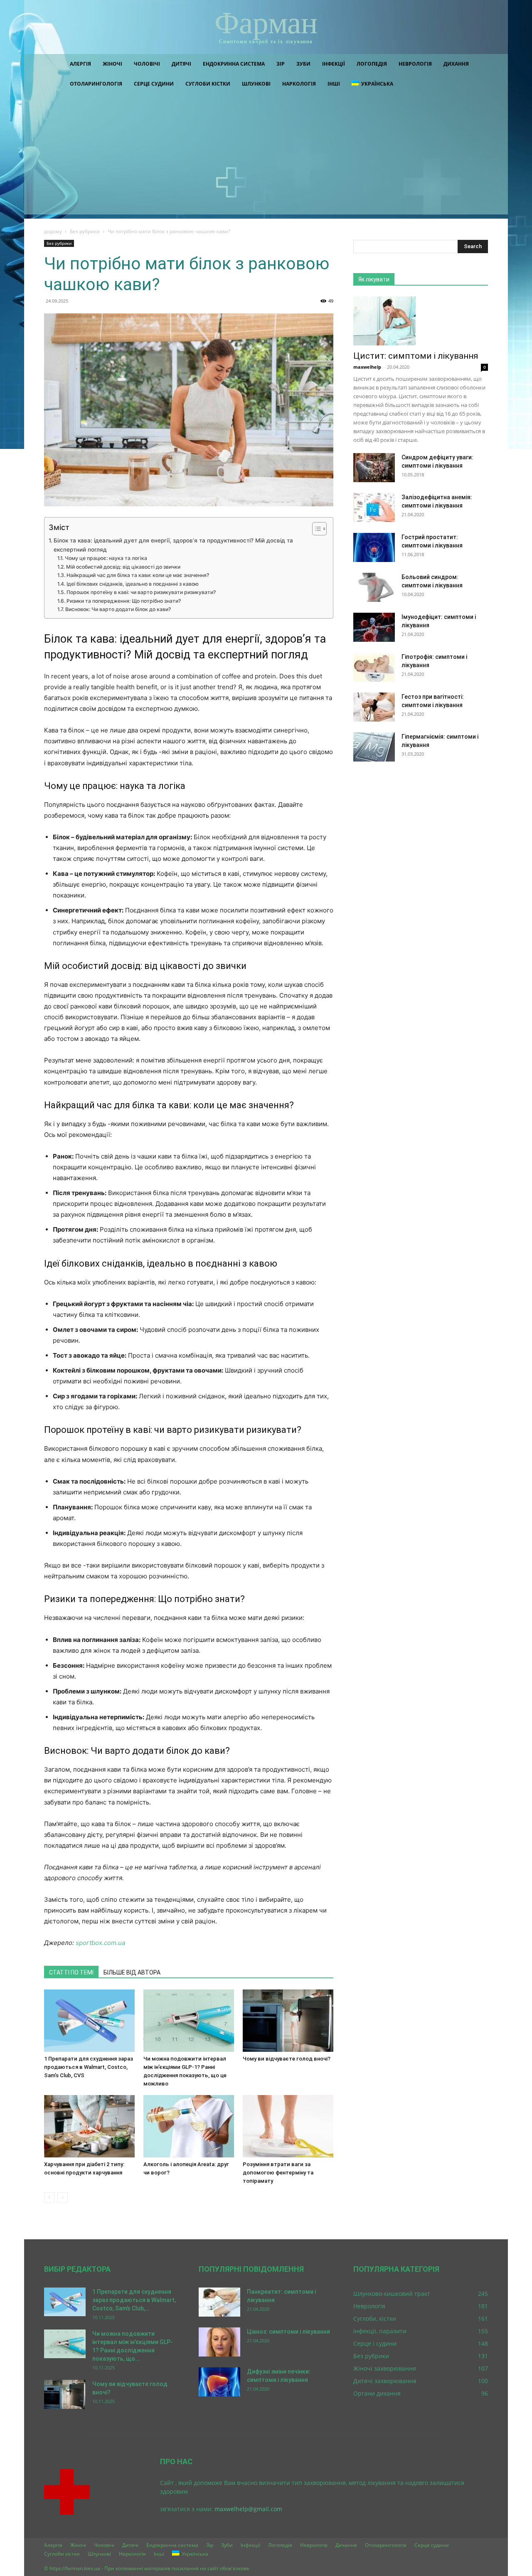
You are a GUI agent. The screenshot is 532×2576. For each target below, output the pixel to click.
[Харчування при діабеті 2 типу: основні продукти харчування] (89, 2126)
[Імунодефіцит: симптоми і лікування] (374, 627)
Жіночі (112, 64)
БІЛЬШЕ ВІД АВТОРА (132, 1972)
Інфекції (334, 64)
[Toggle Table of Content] (315, 529)
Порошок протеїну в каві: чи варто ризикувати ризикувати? (141, 592)
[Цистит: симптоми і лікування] (421, 321)
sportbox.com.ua (100, 1943)
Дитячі (181, 64)
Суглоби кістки (208, 84)
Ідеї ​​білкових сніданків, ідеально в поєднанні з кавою (132, 584)
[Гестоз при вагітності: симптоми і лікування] (374, 707)
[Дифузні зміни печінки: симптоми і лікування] (219, 2382)
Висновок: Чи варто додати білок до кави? (118, 609)
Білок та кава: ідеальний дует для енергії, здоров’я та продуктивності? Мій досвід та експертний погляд (173, 545)
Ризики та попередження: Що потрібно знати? (123, 601)
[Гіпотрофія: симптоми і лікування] (374, 667)
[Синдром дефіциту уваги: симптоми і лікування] (374, 468)
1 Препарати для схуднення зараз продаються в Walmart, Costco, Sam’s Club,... (134, 2300)
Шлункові (256, 84)
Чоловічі (147, 64)
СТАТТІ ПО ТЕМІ (71, 1972)
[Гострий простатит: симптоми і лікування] (374, 547)
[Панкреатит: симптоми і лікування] (219, 2302)
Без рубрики (85, 231)
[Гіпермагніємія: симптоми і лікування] (374, 747)
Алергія (80, 64)
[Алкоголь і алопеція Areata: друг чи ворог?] (189, 2126)
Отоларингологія (96, 84)
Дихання (456, 64)
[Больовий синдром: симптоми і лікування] (374, 587)
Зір (281, 64)
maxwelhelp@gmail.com (248, 2509)
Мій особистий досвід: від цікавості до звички (123, 567)
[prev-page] (49, 2198)
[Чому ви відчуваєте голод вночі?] (288, 2021)
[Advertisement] (266, 156)
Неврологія (415, 64)
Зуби (303, 64)
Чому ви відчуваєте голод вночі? (287, 2059)
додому (53, 231)
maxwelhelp (367, 367)
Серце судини (154, 84)
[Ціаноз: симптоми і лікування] (219, 2342)
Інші (334, 84)
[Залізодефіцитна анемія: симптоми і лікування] (374, 508)
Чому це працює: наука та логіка (106, 558)
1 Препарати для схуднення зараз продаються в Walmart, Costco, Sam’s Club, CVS (89, 2067)
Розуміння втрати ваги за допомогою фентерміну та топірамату (278, 2173)
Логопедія (372, 64)
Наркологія (299, 84)
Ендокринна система (234, 64)
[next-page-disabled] (63, 2198)
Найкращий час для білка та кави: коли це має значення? (138, 575)
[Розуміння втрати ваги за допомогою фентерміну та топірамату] (288, 2126)
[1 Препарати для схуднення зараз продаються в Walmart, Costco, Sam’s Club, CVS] (89, 2021)
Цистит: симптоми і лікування (416, 356)
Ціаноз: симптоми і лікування (288, 2332)
